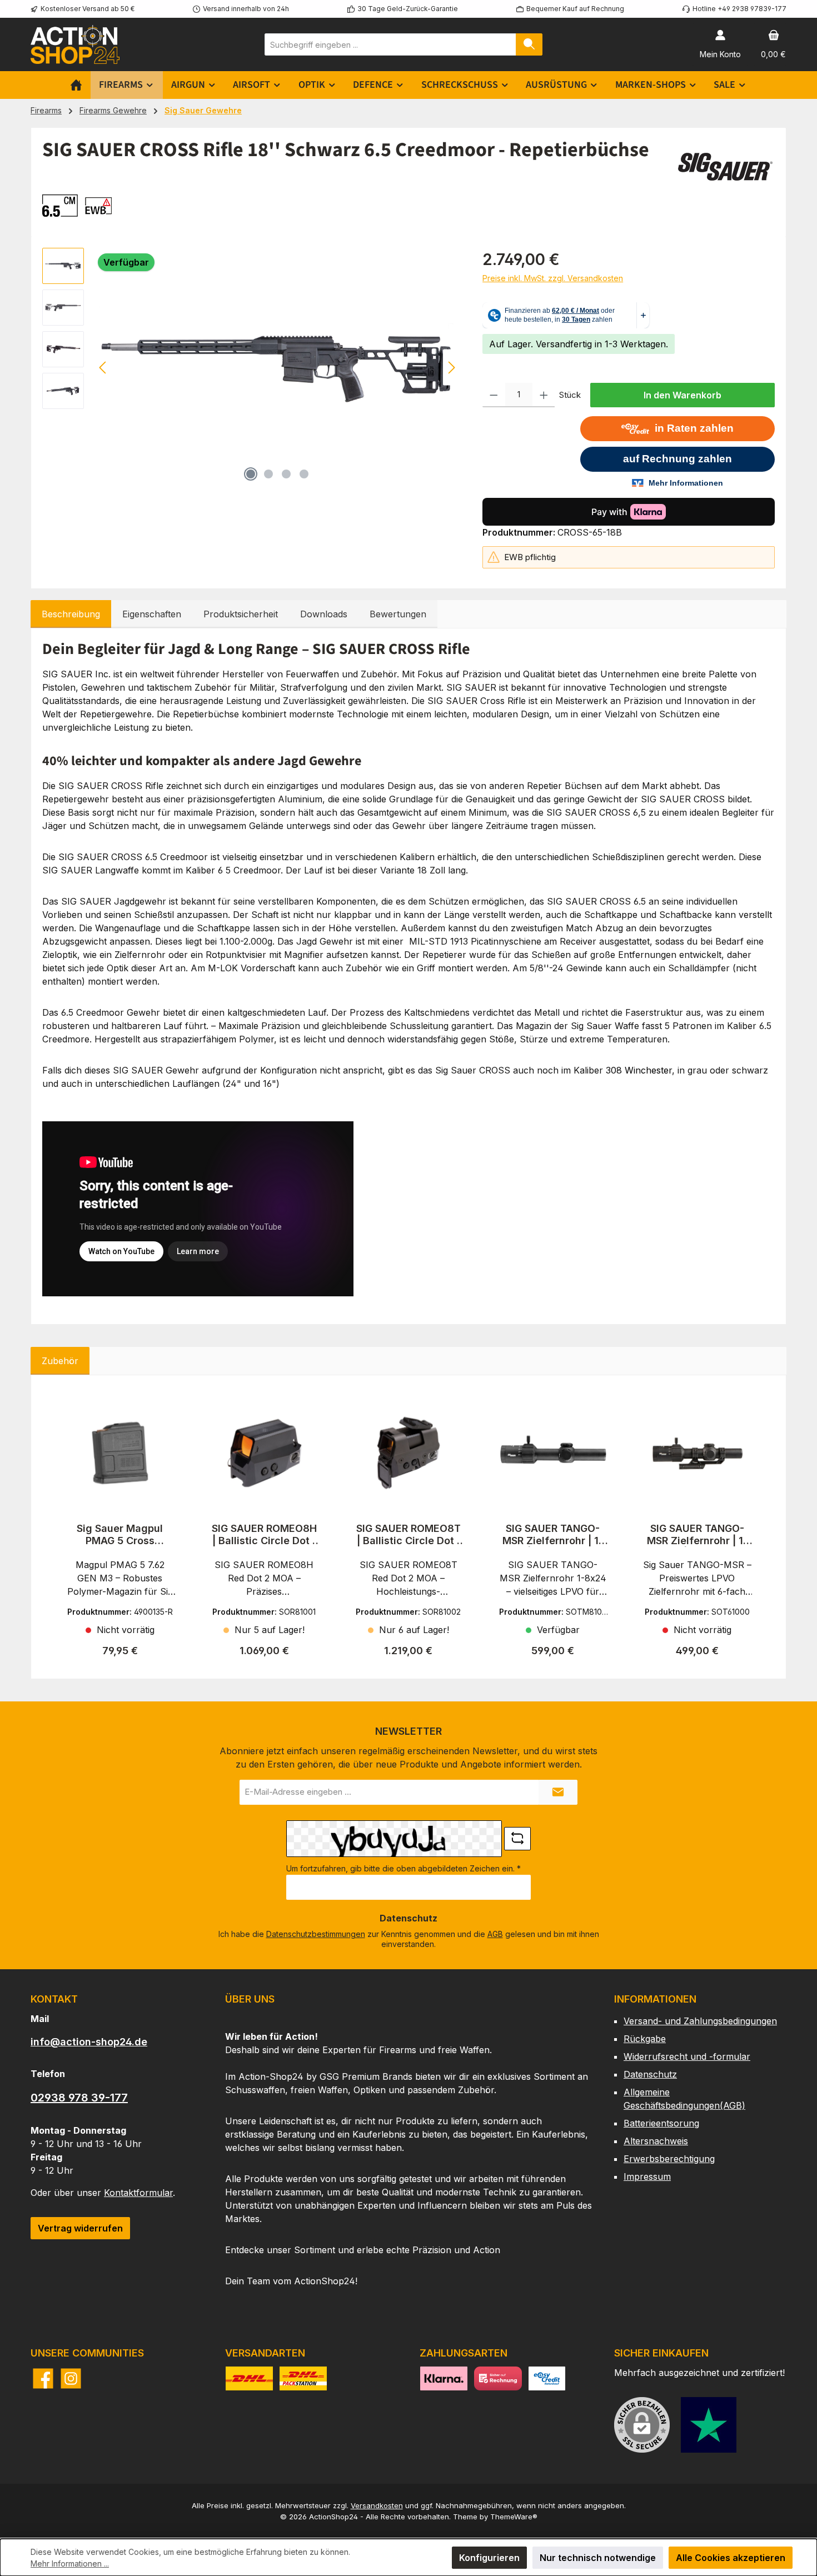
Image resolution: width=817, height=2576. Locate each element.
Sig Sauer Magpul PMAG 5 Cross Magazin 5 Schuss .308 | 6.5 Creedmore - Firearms (120, 1535)
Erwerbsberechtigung (669, 2159)
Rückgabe (645, 2039)
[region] (251, 367)
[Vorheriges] (103, 368)
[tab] (71, 614)
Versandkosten (377, 2505)
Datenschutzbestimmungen (316, 1934)
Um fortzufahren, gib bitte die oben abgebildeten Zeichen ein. (403, 1868)
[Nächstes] (451, 368)
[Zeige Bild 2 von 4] (268, 474)
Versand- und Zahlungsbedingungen (700, 2021)
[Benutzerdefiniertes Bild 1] (709, 2425)
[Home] (76, 85)
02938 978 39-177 (79, 2098)
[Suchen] (529, 44)
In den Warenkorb (683, 395)
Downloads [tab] (324, 614)
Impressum (647, 2176)
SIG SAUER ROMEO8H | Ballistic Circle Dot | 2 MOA (264, 1535)
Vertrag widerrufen (80, 2228)
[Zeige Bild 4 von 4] (304, 474)
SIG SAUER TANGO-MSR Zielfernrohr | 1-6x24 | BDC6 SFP (697, 1535)
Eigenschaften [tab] (152, 614)
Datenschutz (650, 2074)
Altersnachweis (656, 2141)
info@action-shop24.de (89, 2042)
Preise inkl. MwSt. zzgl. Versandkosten (553, 278)
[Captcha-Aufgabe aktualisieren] (517, 1839)
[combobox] (390, 44)
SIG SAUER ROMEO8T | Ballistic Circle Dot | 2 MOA (409, 1535)
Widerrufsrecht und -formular (687, 2056)
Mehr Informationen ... (70, 2563)
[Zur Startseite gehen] (75, 44)
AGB (495, 1934)
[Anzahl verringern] (494, 395)
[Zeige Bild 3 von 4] (286, 474)
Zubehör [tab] (60, 1361)
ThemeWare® (514, 2517)
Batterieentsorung (661, 2123)
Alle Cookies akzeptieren (731, 2558)
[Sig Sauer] (725, 167)
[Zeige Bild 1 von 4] (251, 474)
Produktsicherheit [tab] (241, 614)
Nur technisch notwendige (598, 2558)
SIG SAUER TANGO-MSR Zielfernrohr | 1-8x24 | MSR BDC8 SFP (553, 1535)
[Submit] (558, 1792)
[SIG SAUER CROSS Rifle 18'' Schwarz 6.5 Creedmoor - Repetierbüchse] (278, 367)
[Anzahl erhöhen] (544, 395)
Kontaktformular (138, 2193)
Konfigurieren (489, 2558)
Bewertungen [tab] (398, 614)
